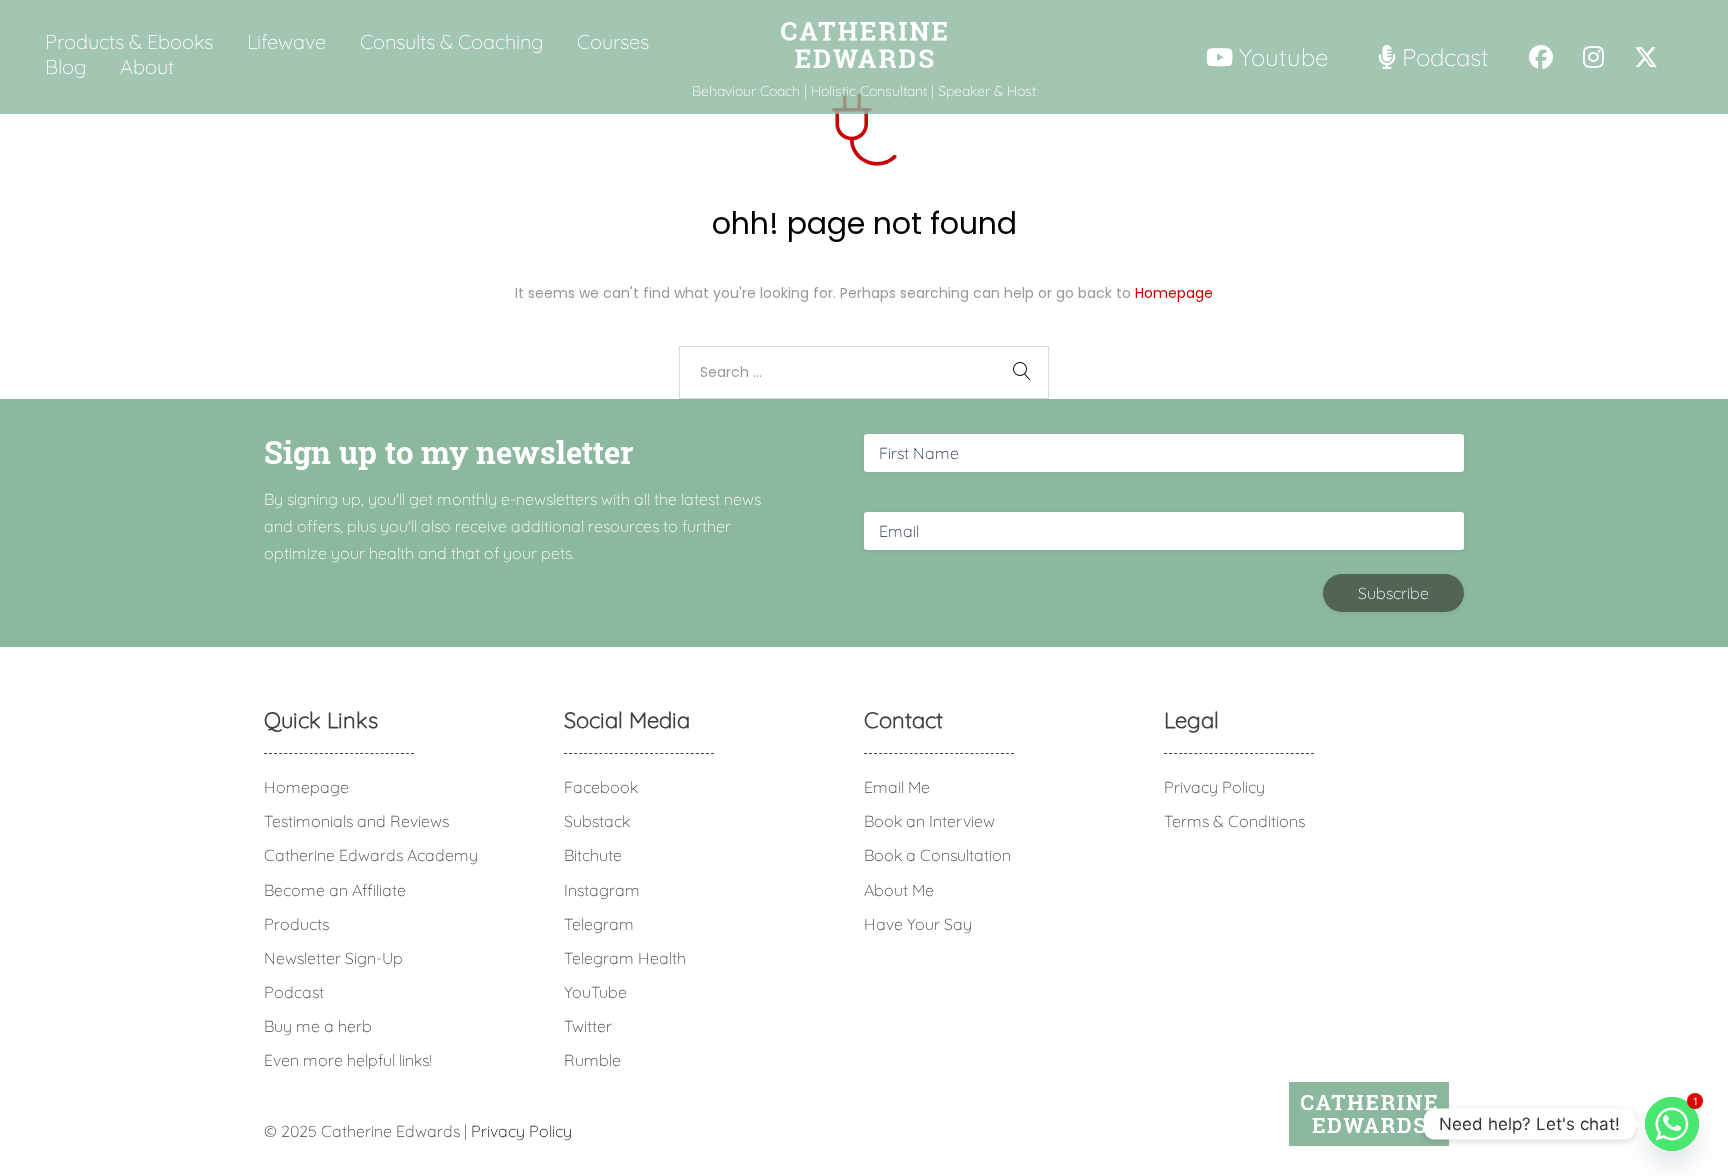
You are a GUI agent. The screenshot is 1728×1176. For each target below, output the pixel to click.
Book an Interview (929, 821)
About (147, 67)
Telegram (599, 924)
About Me (899, 890)
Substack (597, 821)
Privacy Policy (1214, 787)
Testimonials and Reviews (356, 821)
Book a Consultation (937, 855)
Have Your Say (918, 924)
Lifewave (286, 42)
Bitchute (593, 855)
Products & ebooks (129, 42)
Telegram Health (625, 958)
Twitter (588, 1026)
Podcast (294, 992)
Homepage (1174, 293)
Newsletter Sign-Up (333, 958)
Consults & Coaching (451, 42)
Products (296, 924)
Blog (65, 67)
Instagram (602, 890)
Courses (613, 42)
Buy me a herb (318, 1026)
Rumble (592, 1060)
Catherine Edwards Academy (371, 855)
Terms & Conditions (1234, 821)
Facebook (601, 787)
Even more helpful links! (348, 1060)
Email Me (897, 787)
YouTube (595, 992)
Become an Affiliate (335, 890)
